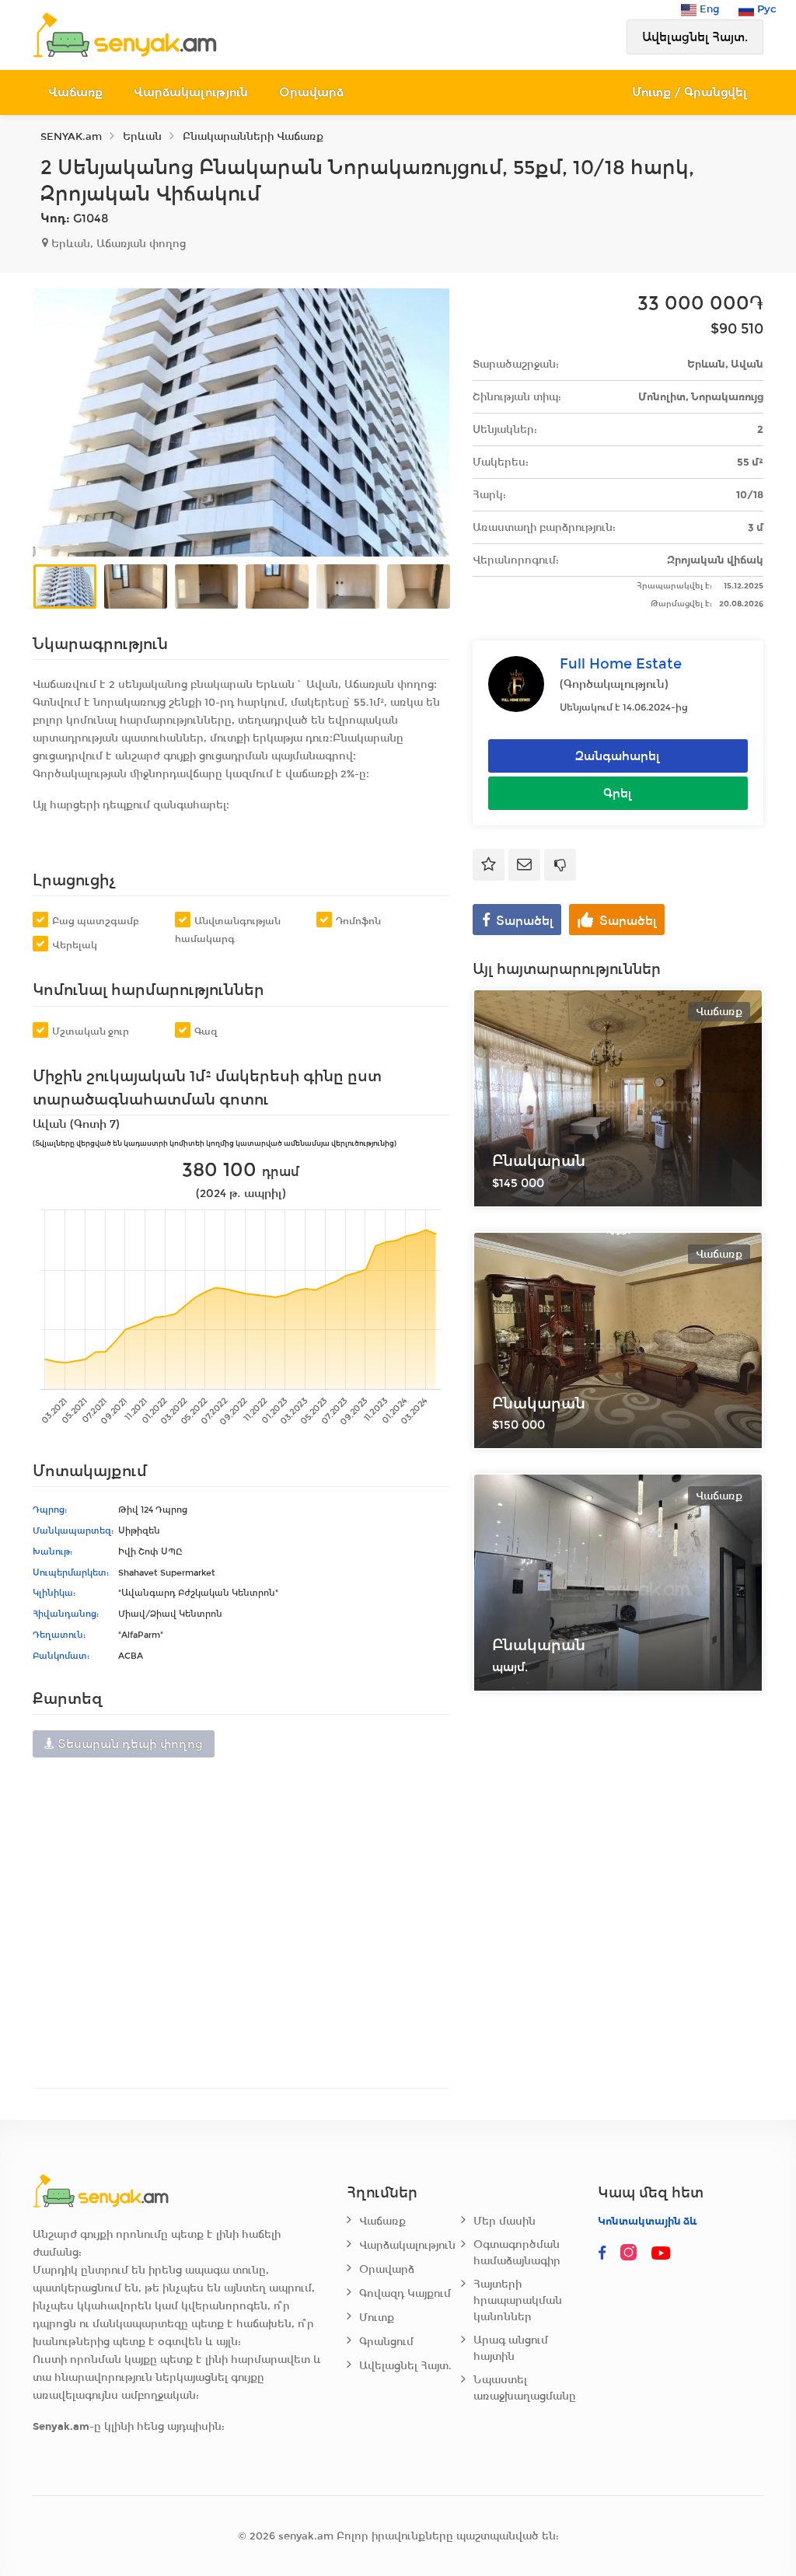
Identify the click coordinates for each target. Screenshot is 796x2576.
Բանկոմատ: (61, 1656)
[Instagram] (632, 2253)
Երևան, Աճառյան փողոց (117, 244)
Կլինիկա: (54, 1593)
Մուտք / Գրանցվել (690, 92)
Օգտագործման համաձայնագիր (517, 2253)
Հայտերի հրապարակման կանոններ (518, 2300)
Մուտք (377, 2318)
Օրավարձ (311, 92)
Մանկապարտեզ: (73, 1531)
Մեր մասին (504, 2221)
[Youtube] (662, 2253)
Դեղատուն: (59, 1635)
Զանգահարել (618, 756)
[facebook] (602, 2253)
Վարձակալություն (191, 92)
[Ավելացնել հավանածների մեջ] (489, 865)
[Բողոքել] (560, 865)
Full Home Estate (621, 663)
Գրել (618, 793)
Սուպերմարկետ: (71, 1572)
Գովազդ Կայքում (405, 2293)
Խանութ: (52, 1552)
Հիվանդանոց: (66, 1614)
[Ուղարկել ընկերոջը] (524, 865)
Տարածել (525, 921)
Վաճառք (75, 92)
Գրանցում (386, 2342)
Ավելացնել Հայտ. (695, 37)
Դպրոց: (50, 1510)
